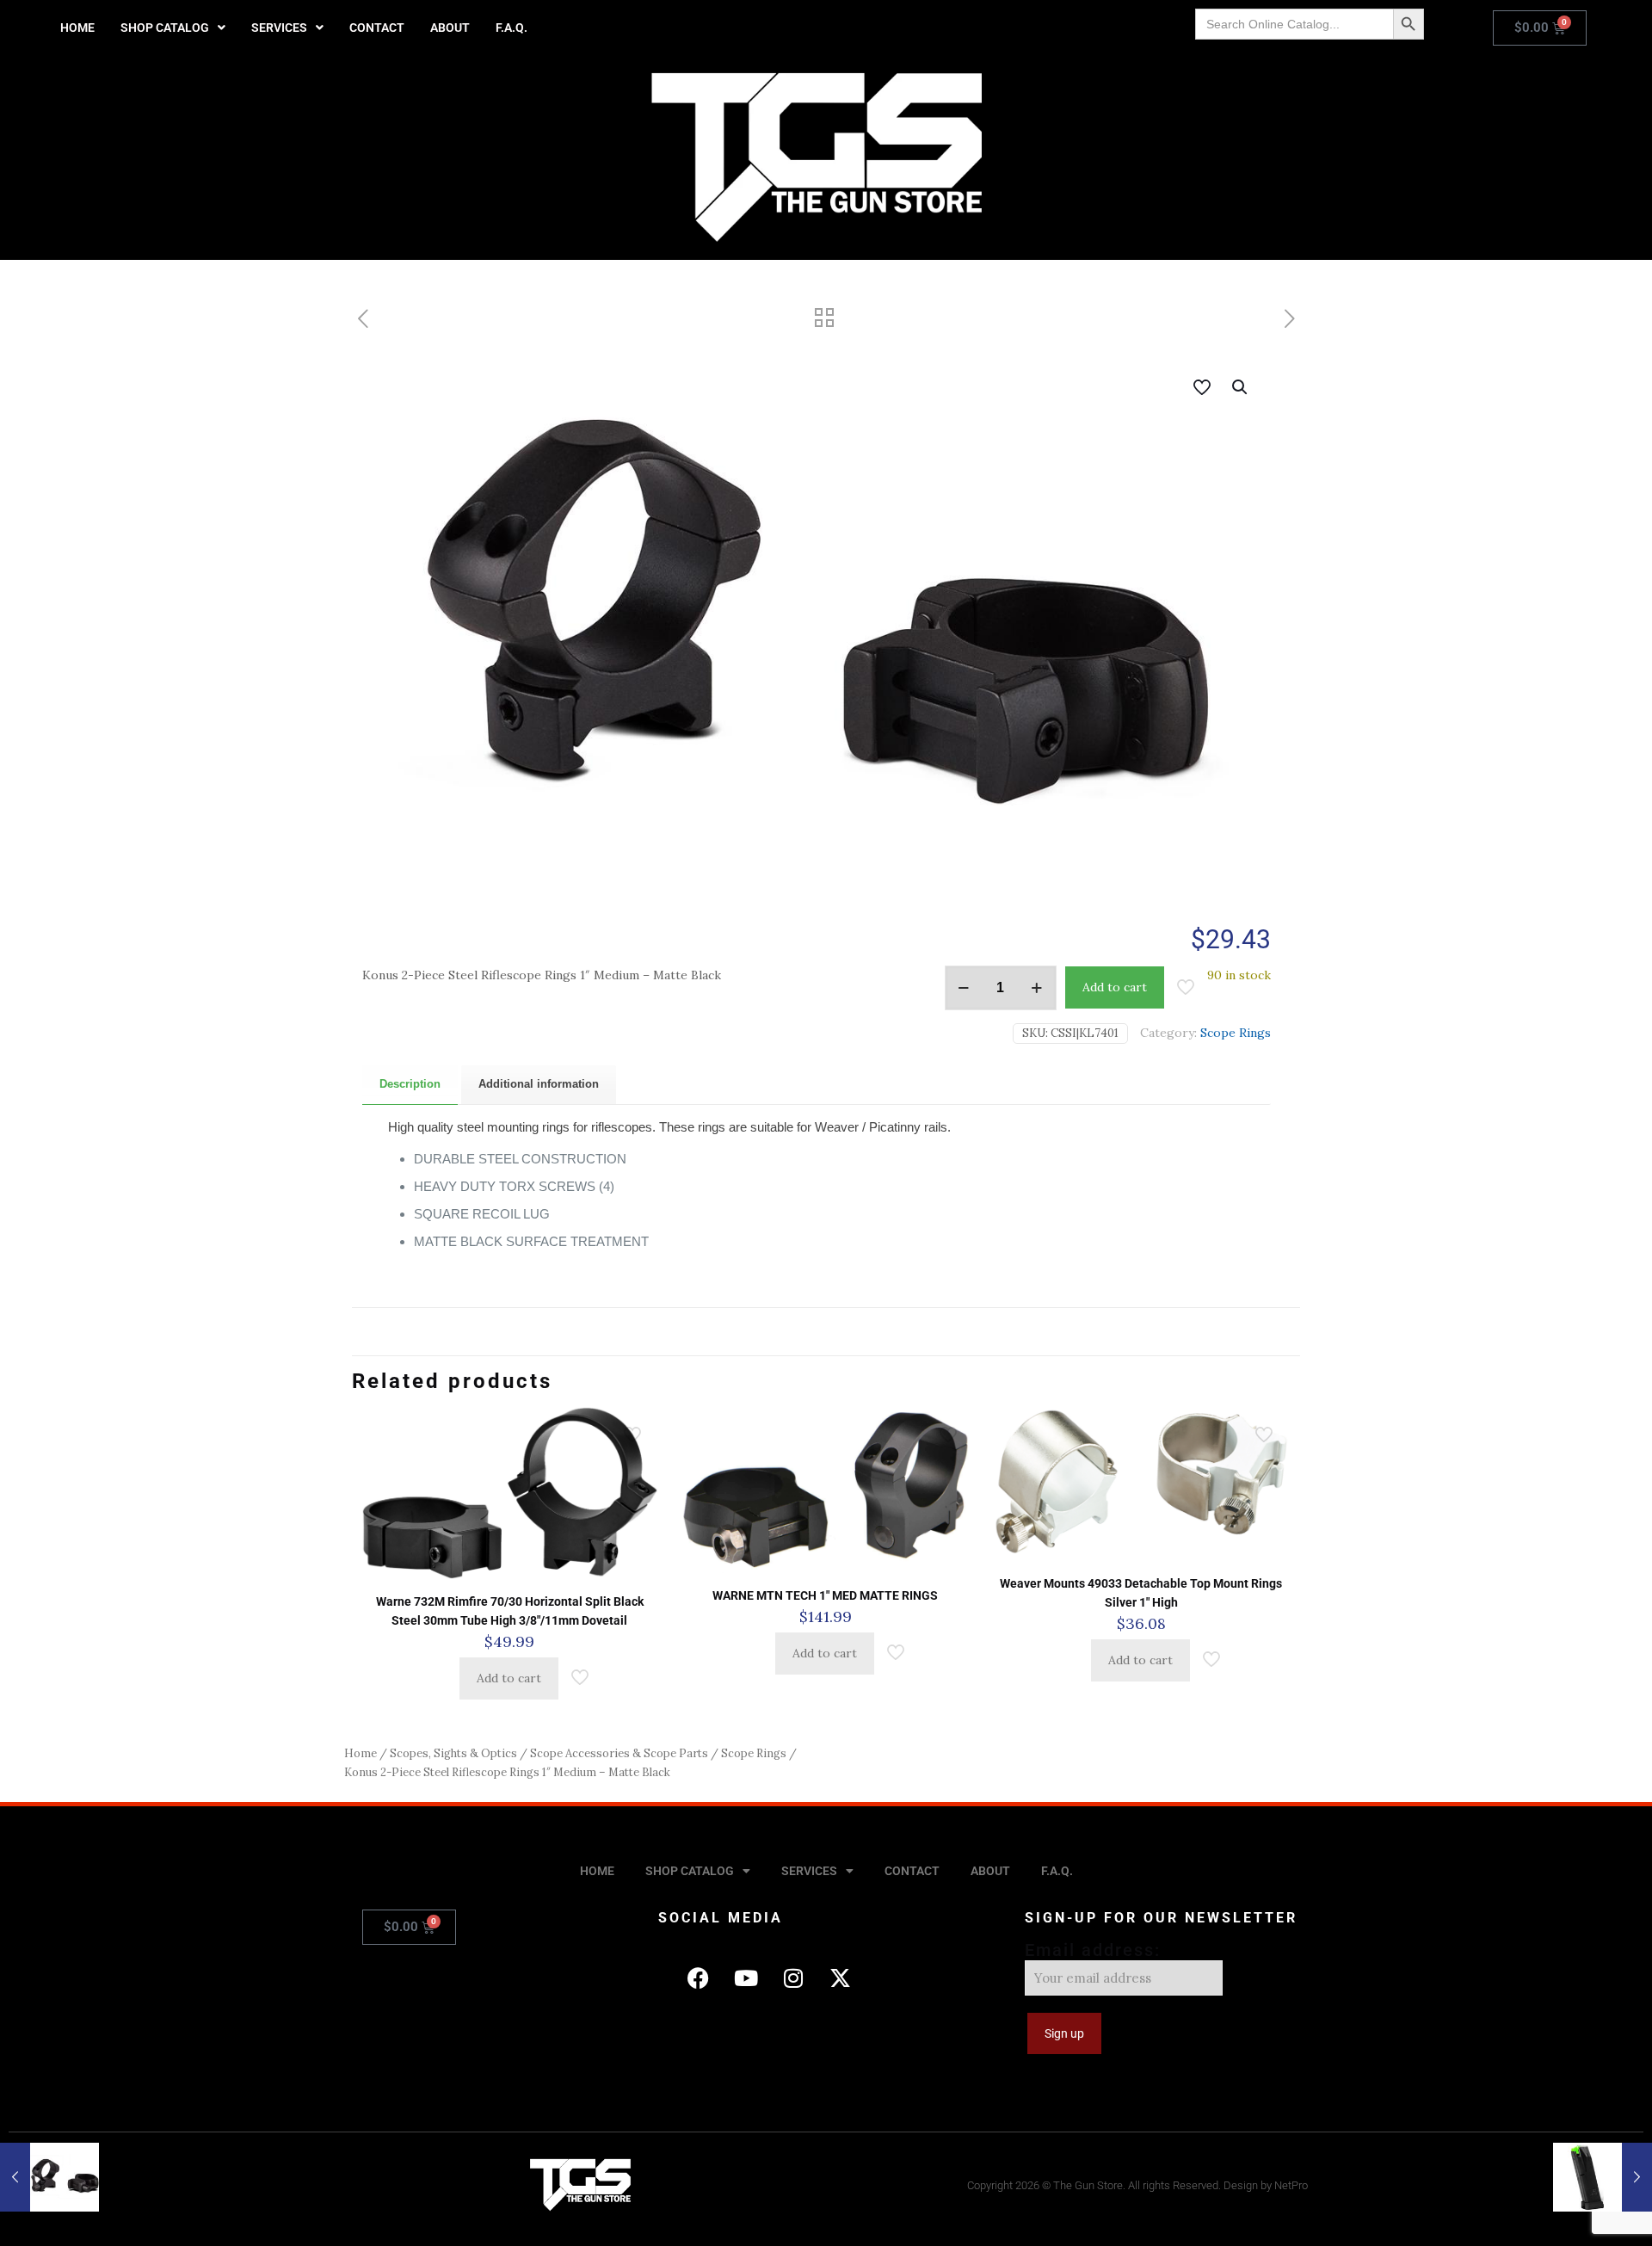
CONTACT (377, 28)
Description (410, 1084)
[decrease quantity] (964, 988)
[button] (173, 28)
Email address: (1093, 1950)
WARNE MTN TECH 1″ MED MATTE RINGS (825, 1595)
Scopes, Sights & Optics (453, 1753)
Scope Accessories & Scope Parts (619, 1753)
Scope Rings (1236, 1033)
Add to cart (1115, 987)
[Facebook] (699, 1978)
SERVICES (279, 28)
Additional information (539, 1084)
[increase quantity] (1037, 988)
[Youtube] (746, 1978)
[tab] (410, 1085)
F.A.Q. (512, 28)
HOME (77, 28)
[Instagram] (793, 1978)
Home (361, 1753)
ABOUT (450, 28)
